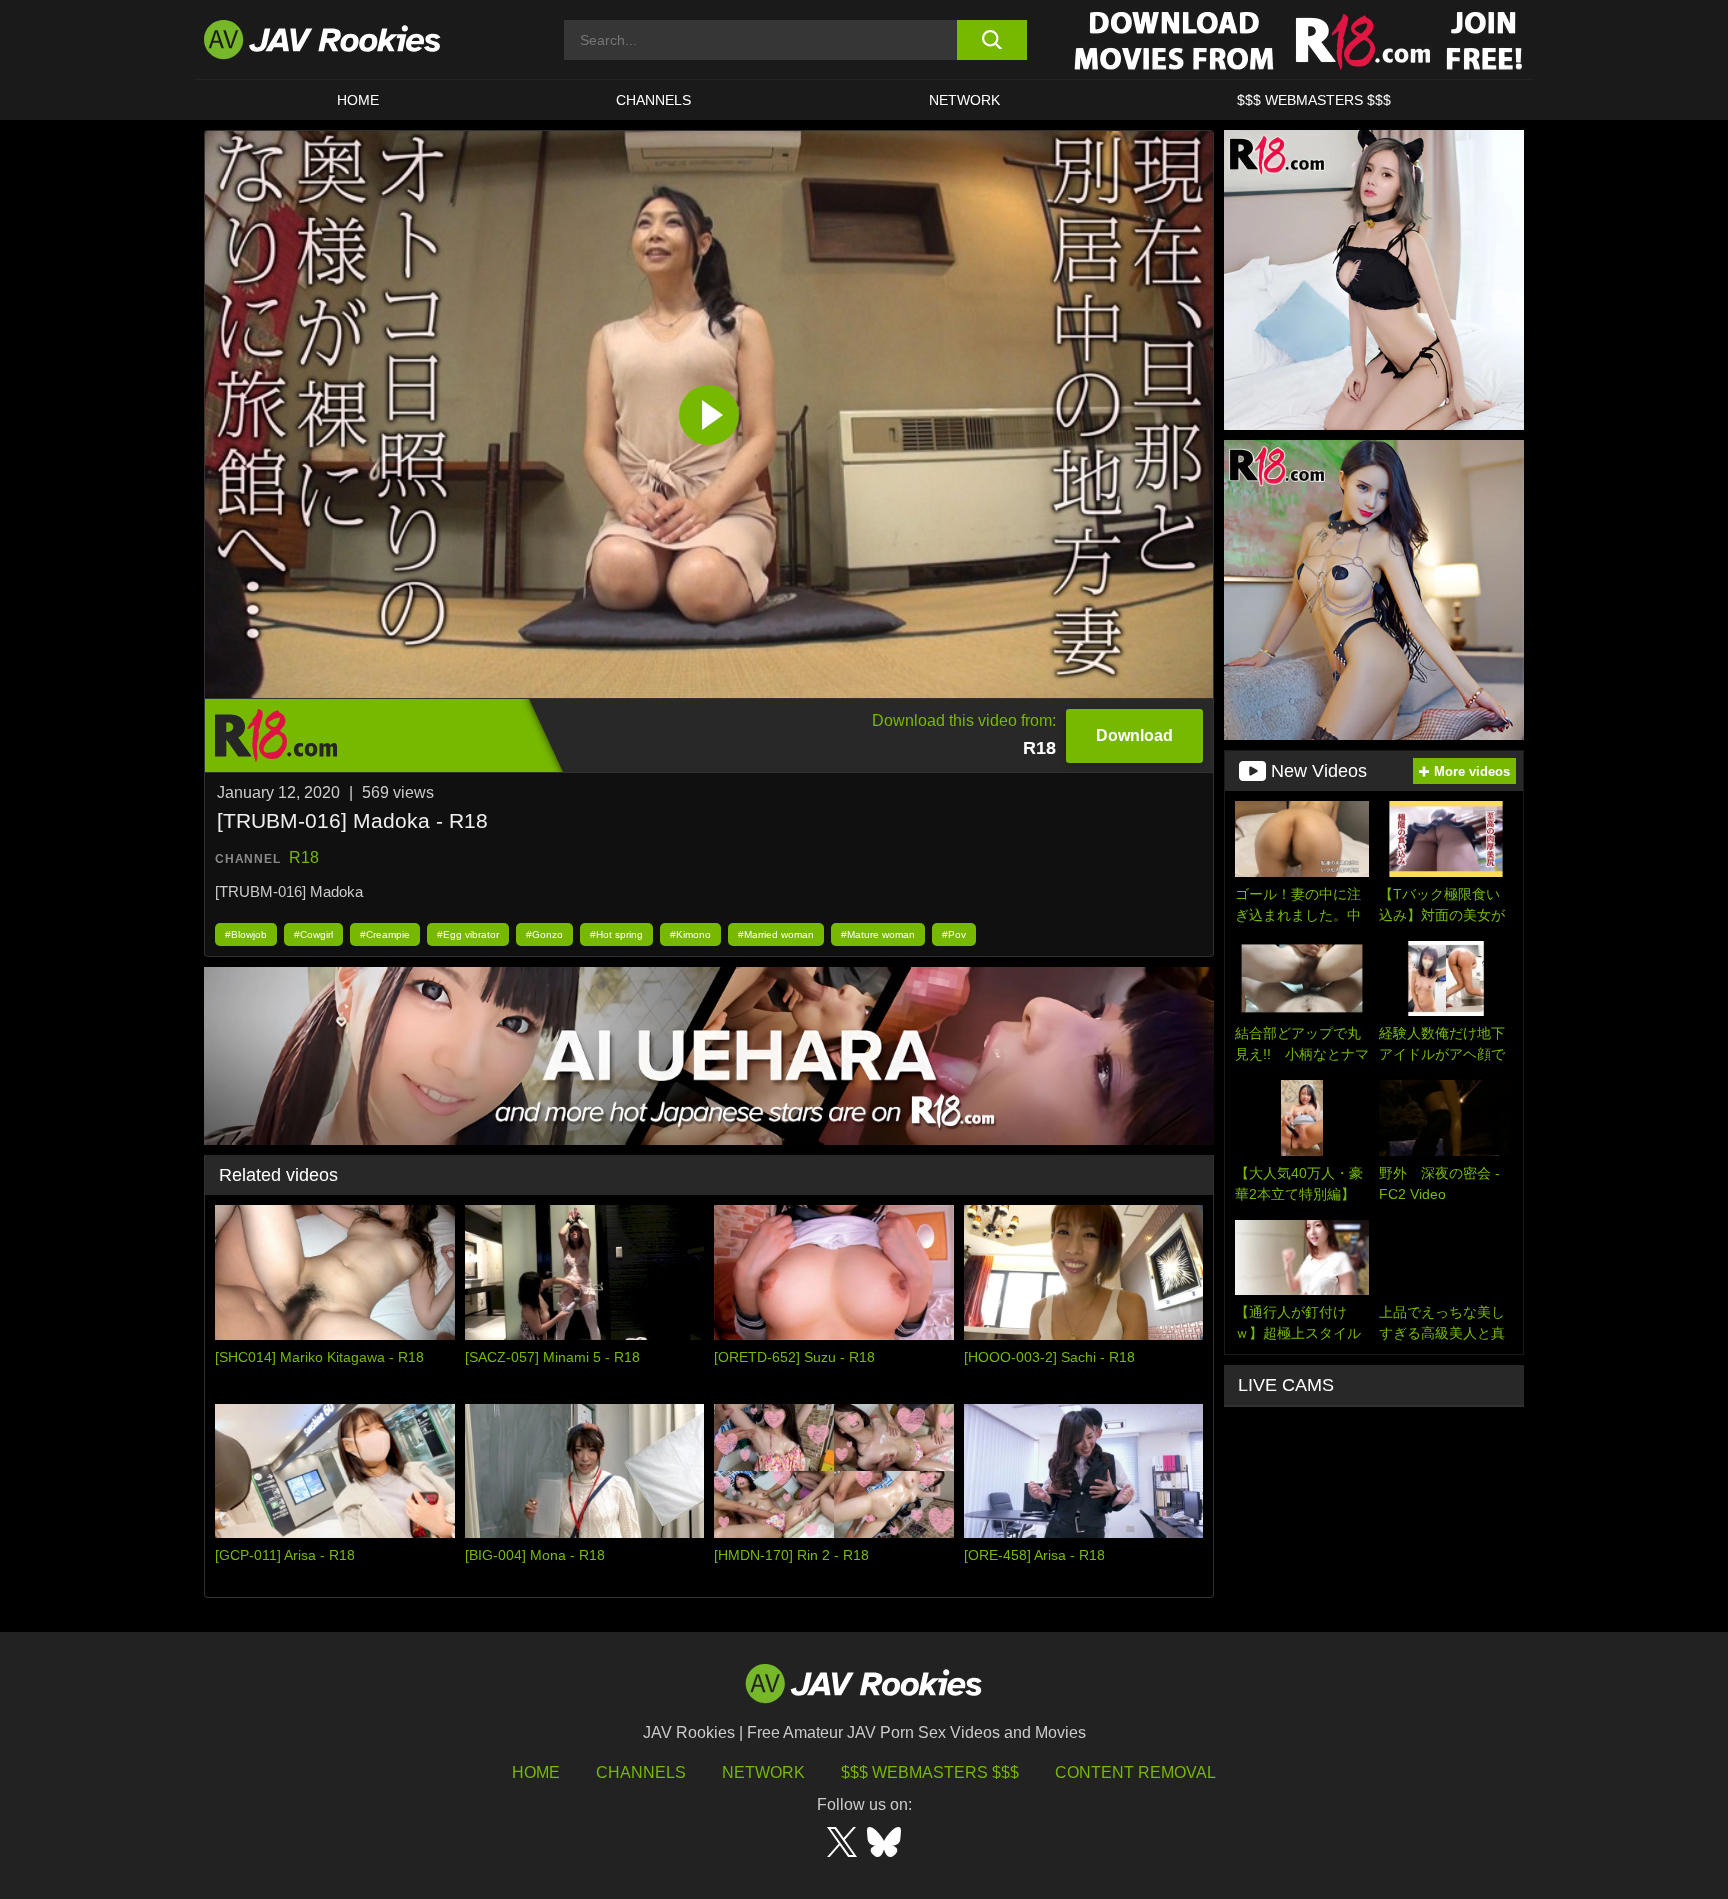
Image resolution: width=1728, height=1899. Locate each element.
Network (964, 100)
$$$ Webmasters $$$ (930, 1772)
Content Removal (1135, 1772)
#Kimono (690, 934)
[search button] (991, 40)
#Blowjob (246, 934)
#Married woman (776, 934)
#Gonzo (544, 934)
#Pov (954, 934)
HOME (358, 100)
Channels (653, 100)
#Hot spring (616, 934)
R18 (304, 857)
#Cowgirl (313, 934)
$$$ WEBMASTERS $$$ (1314, 100)
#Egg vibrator (468, 934)
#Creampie (385, 934)
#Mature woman (878, 934)
